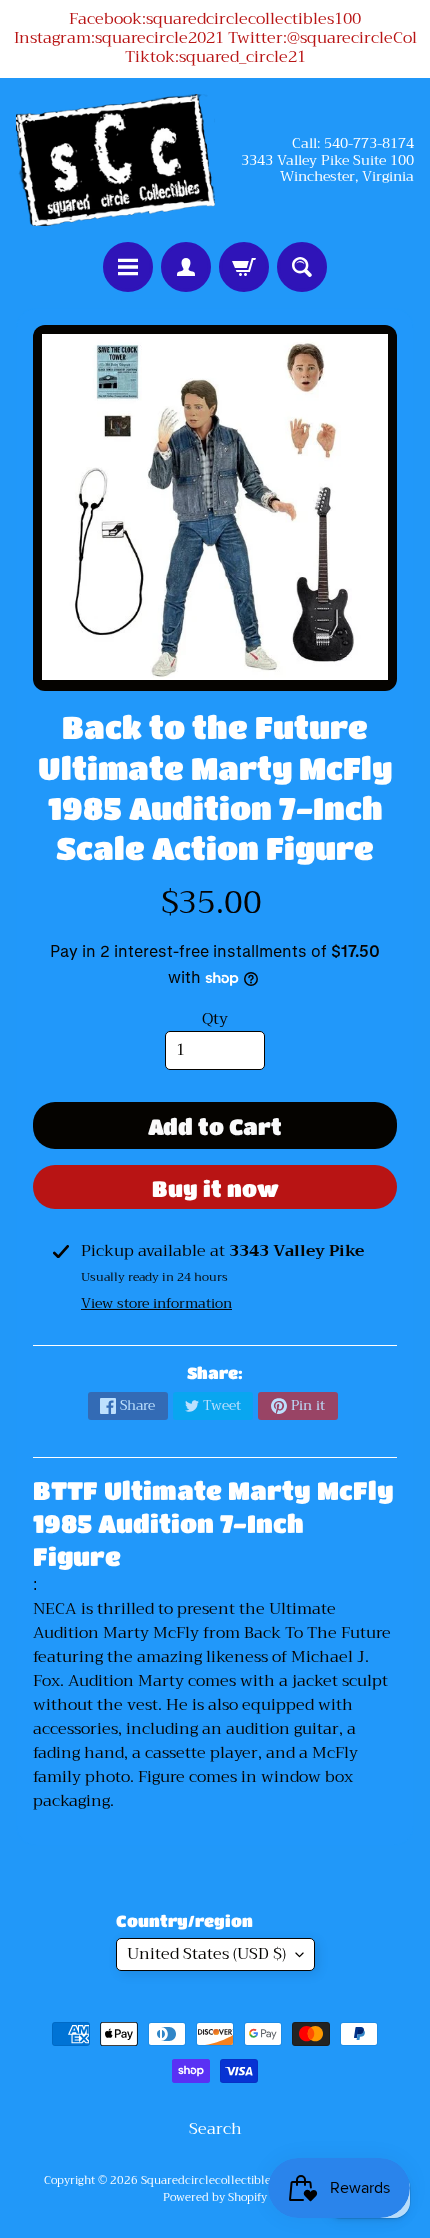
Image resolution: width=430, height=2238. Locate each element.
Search (215, 2129)
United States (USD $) (206, 1954)
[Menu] (128, 267)
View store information (156, 1303)
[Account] (186, 267)
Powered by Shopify (215, 2197)
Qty (215, 1019)
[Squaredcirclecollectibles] (115, 160)
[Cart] (244, 267)
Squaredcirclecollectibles (208, 2180)
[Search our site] (302, 267)
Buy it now (215, 1188)
